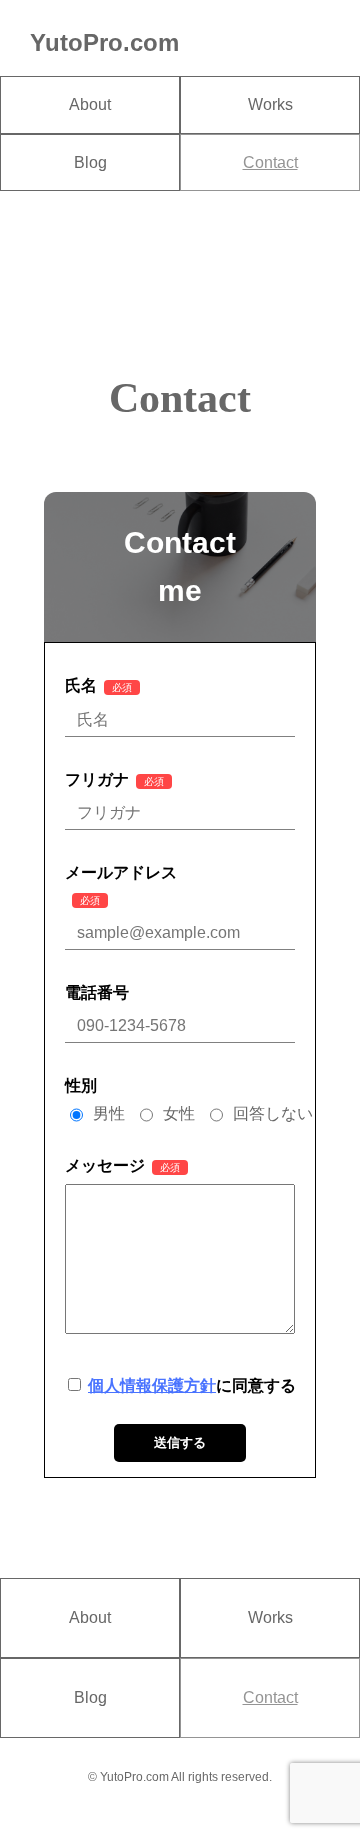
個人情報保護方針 (152, 1385)
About (90, 104)
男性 (109, 1113)
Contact (270, 162)
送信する (180, 1442)
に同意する (192, 1385)
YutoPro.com (104, 42)
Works (270, 104)
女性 (179, 1113)
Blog (90, 162)
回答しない (273, 1113)
